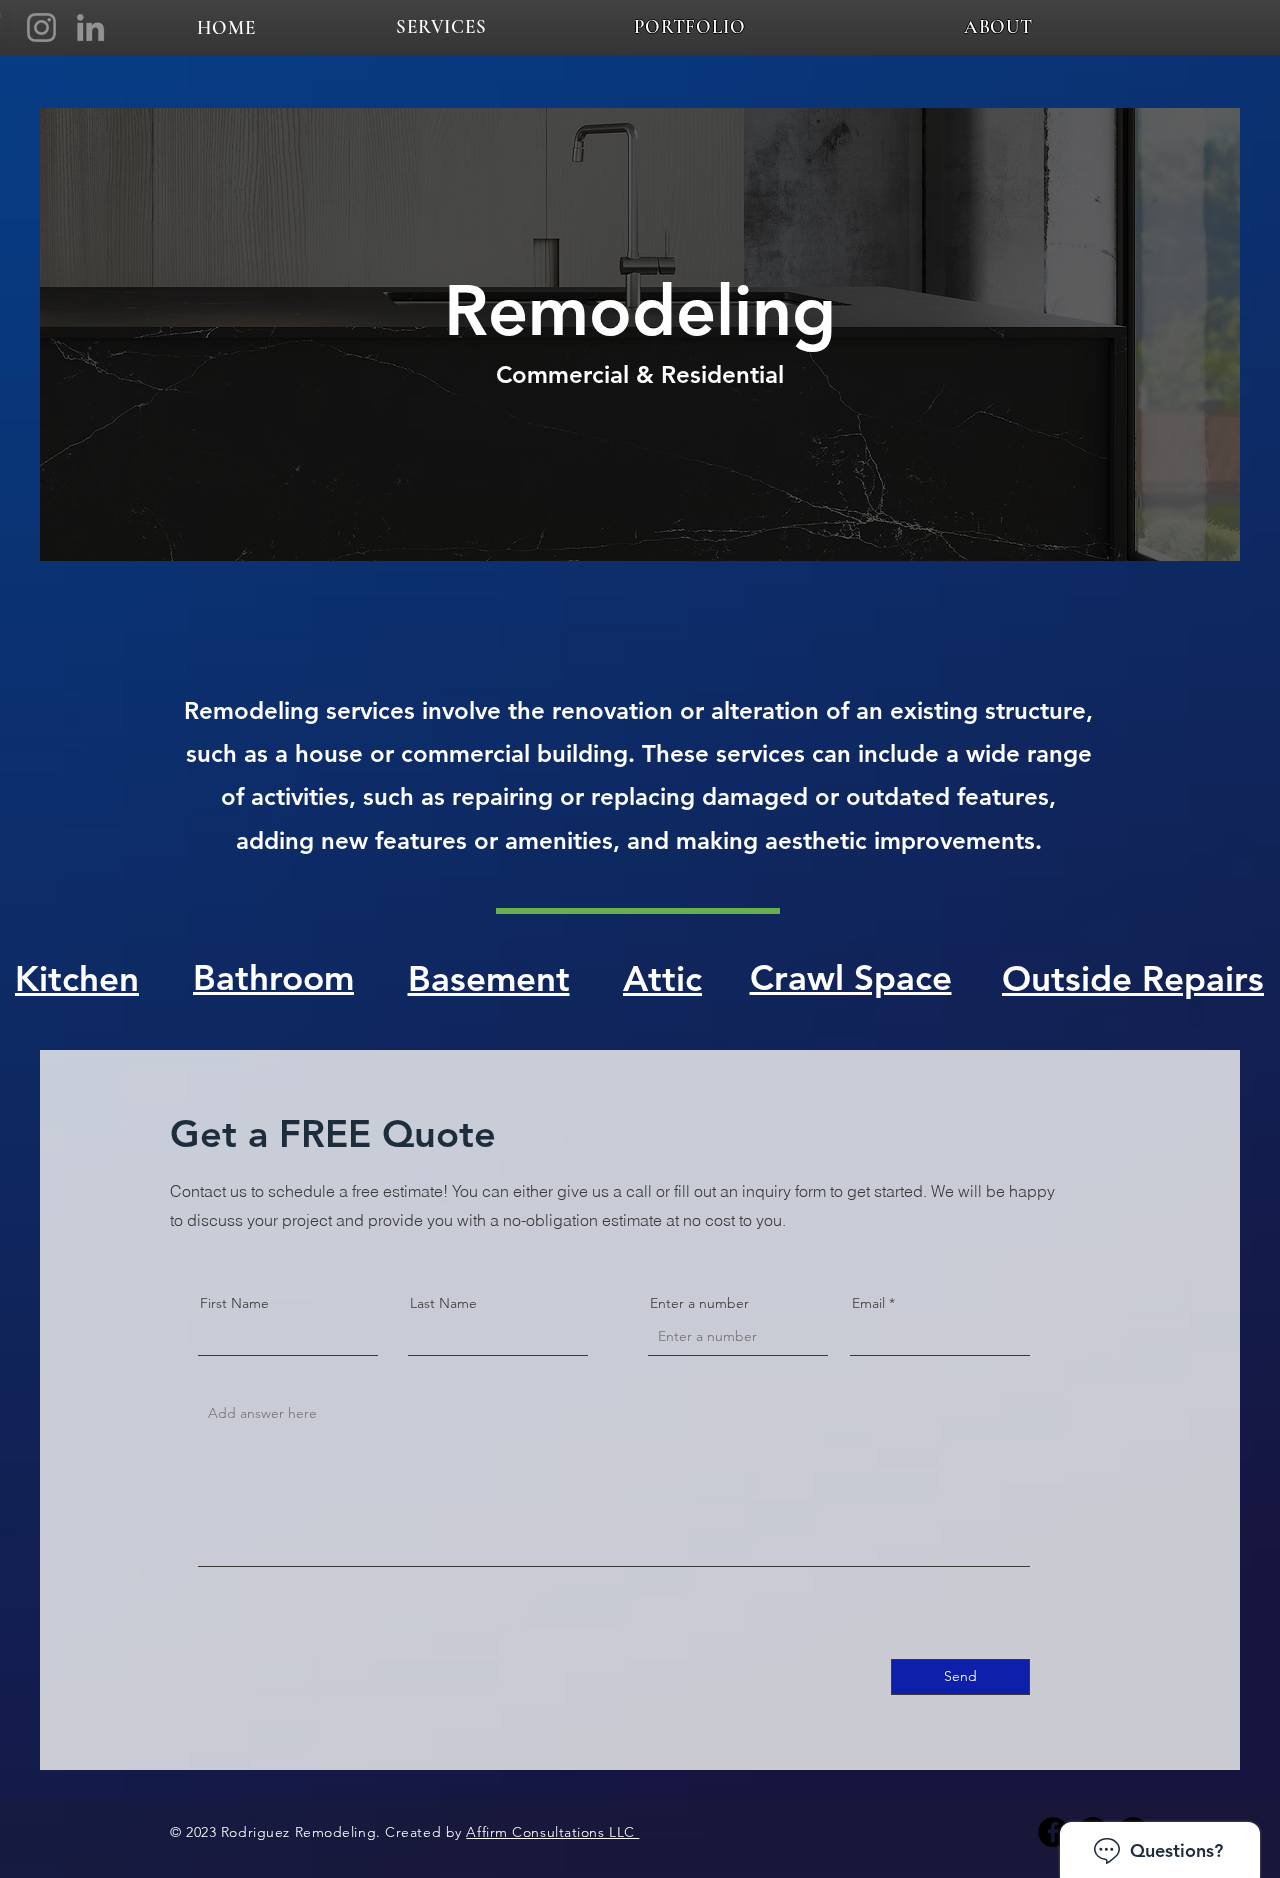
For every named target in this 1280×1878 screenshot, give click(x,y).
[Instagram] (41, 27)
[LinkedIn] (90, 27)
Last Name (443, 1303)
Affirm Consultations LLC (552, 1832)
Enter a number (699, 1303)
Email (868, 1303)
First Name (234, 1303)
